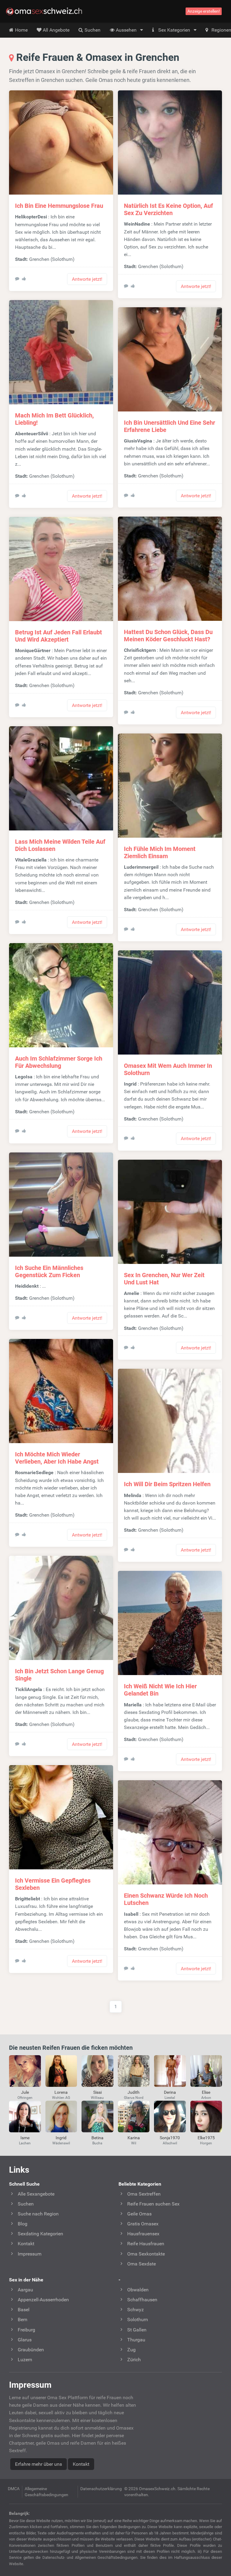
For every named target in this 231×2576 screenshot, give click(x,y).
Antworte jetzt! (87, 279)
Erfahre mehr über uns (38, 2464)
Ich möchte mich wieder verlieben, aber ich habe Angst (57, 1458)
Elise (206, 2092)
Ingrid (61, 2138)
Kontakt (81, 2464)
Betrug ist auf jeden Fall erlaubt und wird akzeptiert (59, 636)
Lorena (61, 2092)
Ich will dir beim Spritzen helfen (167, 1484)
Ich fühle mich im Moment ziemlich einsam (160, 852)
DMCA (14, 2489)
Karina (134, 2138)
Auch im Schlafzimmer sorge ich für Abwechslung (59, 1062)
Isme (25, 2138)
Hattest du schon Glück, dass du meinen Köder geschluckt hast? (168, 636)
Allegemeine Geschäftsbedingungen (46, 2492)
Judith (134, 2092)
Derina (170, 2092)
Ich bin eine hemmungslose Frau (59, 206)
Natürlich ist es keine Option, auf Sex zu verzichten (168, 209)
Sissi (97, 2092)
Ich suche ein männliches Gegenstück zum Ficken (49, 1271)
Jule (25, 2092)
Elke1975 (206, 2138)
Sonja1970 (170, 2138)
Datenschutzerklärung (101, 2489)
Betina (97, 2138)
